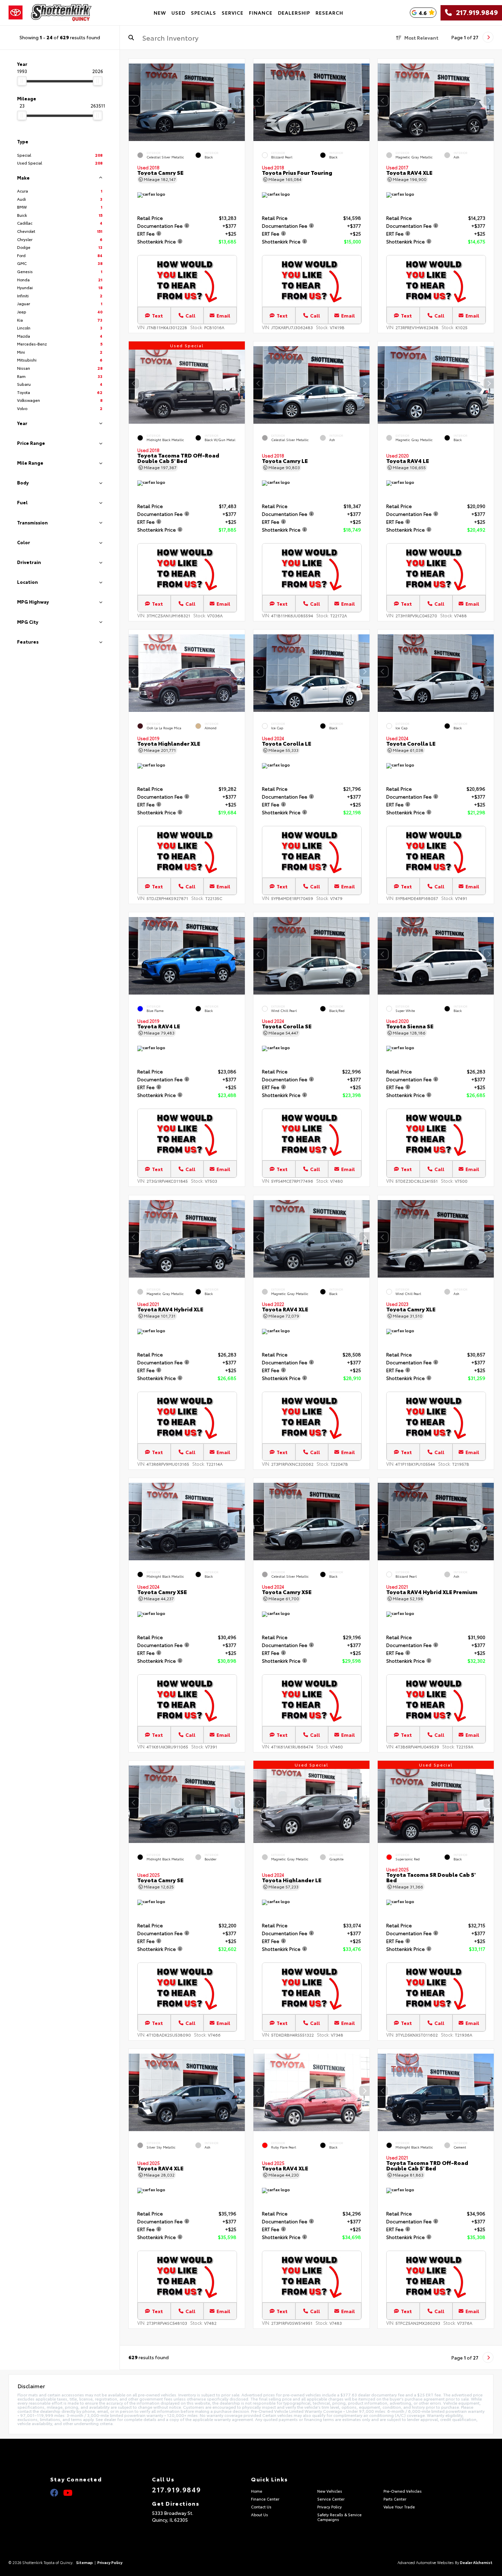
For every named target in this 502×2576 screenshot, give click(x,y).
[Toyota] (16, 13)
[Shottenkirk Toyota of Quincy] (61, 13)
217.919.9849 (475, 13)
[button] (240, 101)
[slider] (22, 81)
